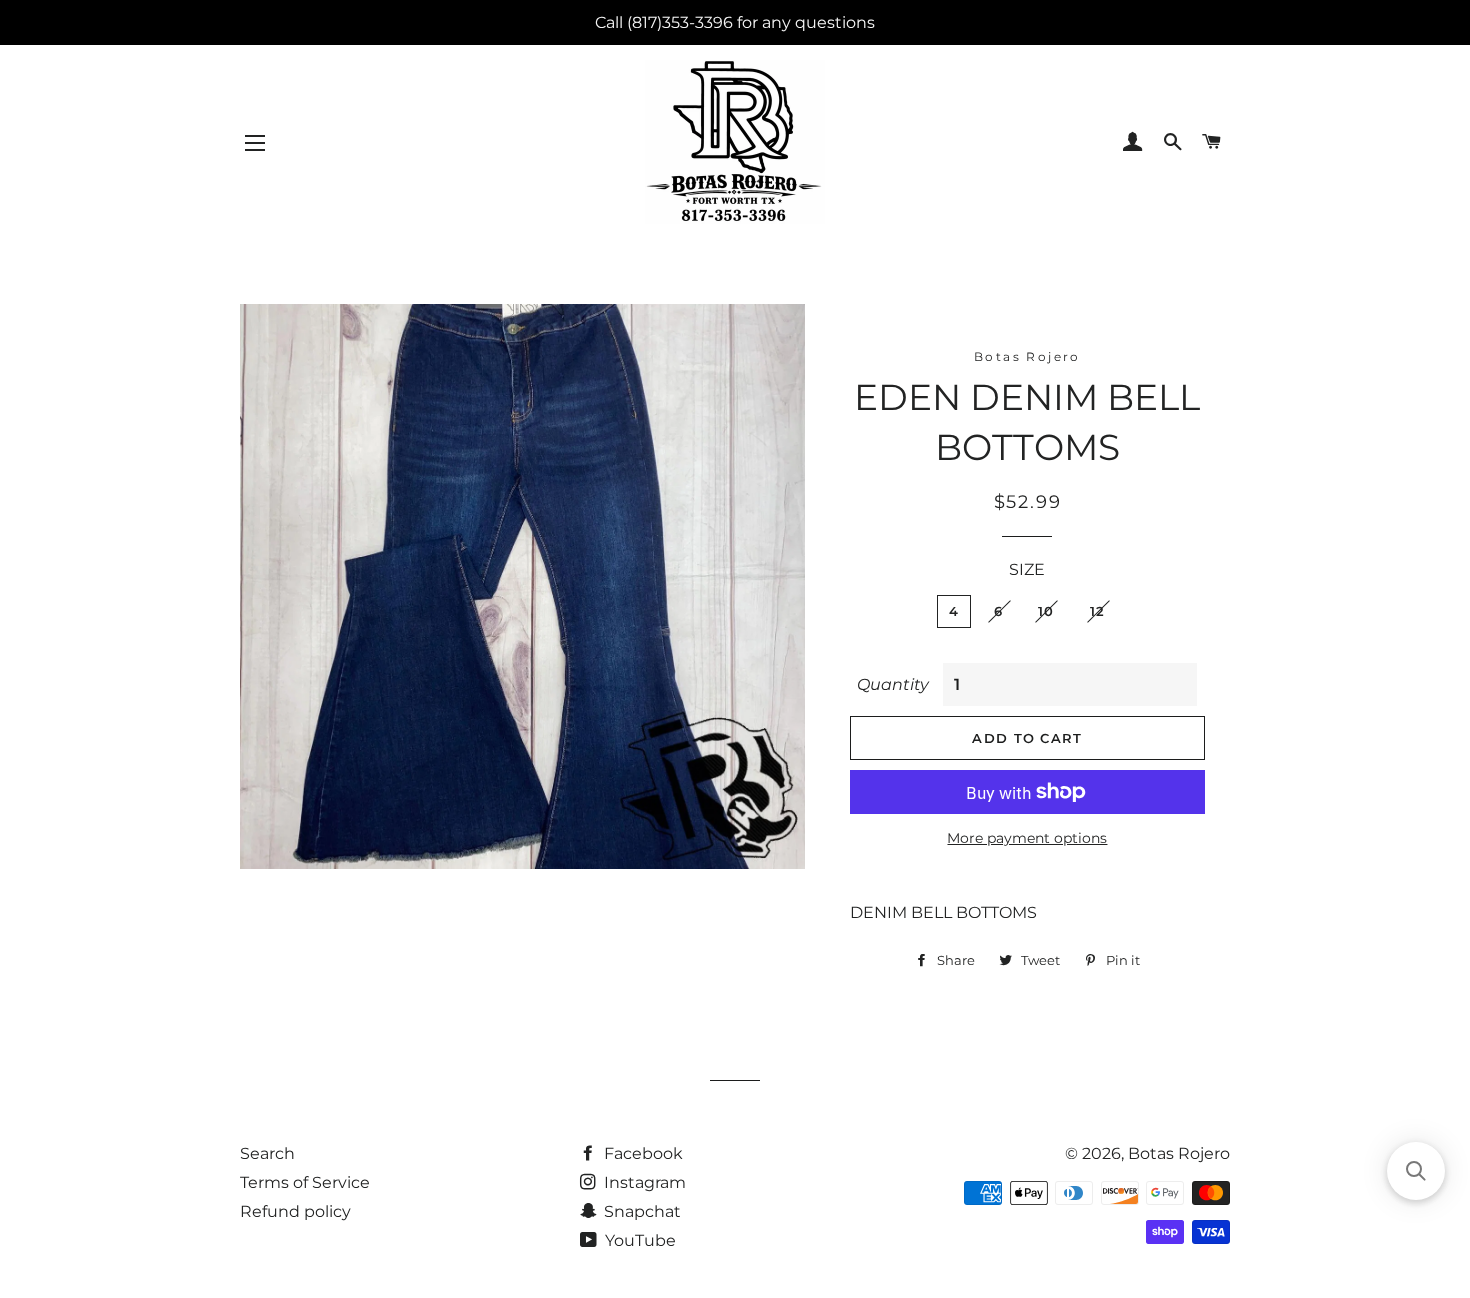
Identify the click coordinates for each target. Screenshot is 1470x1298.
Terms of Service (305, 1182)
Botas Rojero (1179, 1153)
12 (1098, 611)
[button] (1416, 1171)
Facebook (641, 1153)
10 (1046, 611)
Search (267, 1153)
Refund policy (295, 1211)
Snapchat (640, 1211)
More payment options (1027, 838)
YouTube (638, 1240)
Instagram (643, 1182)
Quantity (893, 684)
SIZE (1027, 569)
